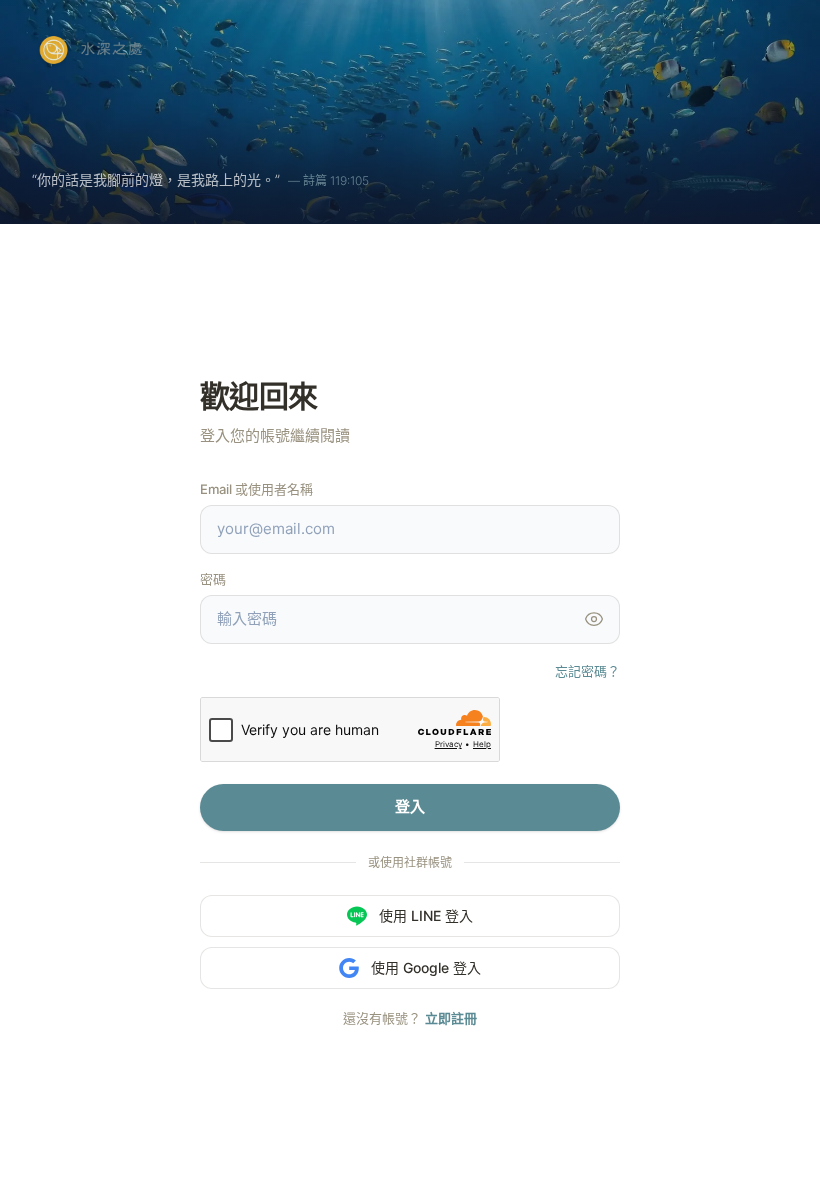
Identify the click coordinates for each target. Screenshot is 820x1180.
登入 (410, 806)
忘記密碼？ (587, 671)
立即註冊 (451, 1018)
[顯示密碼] (594, 619)
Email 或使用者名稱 (256, 489)
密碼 (213, 579)
